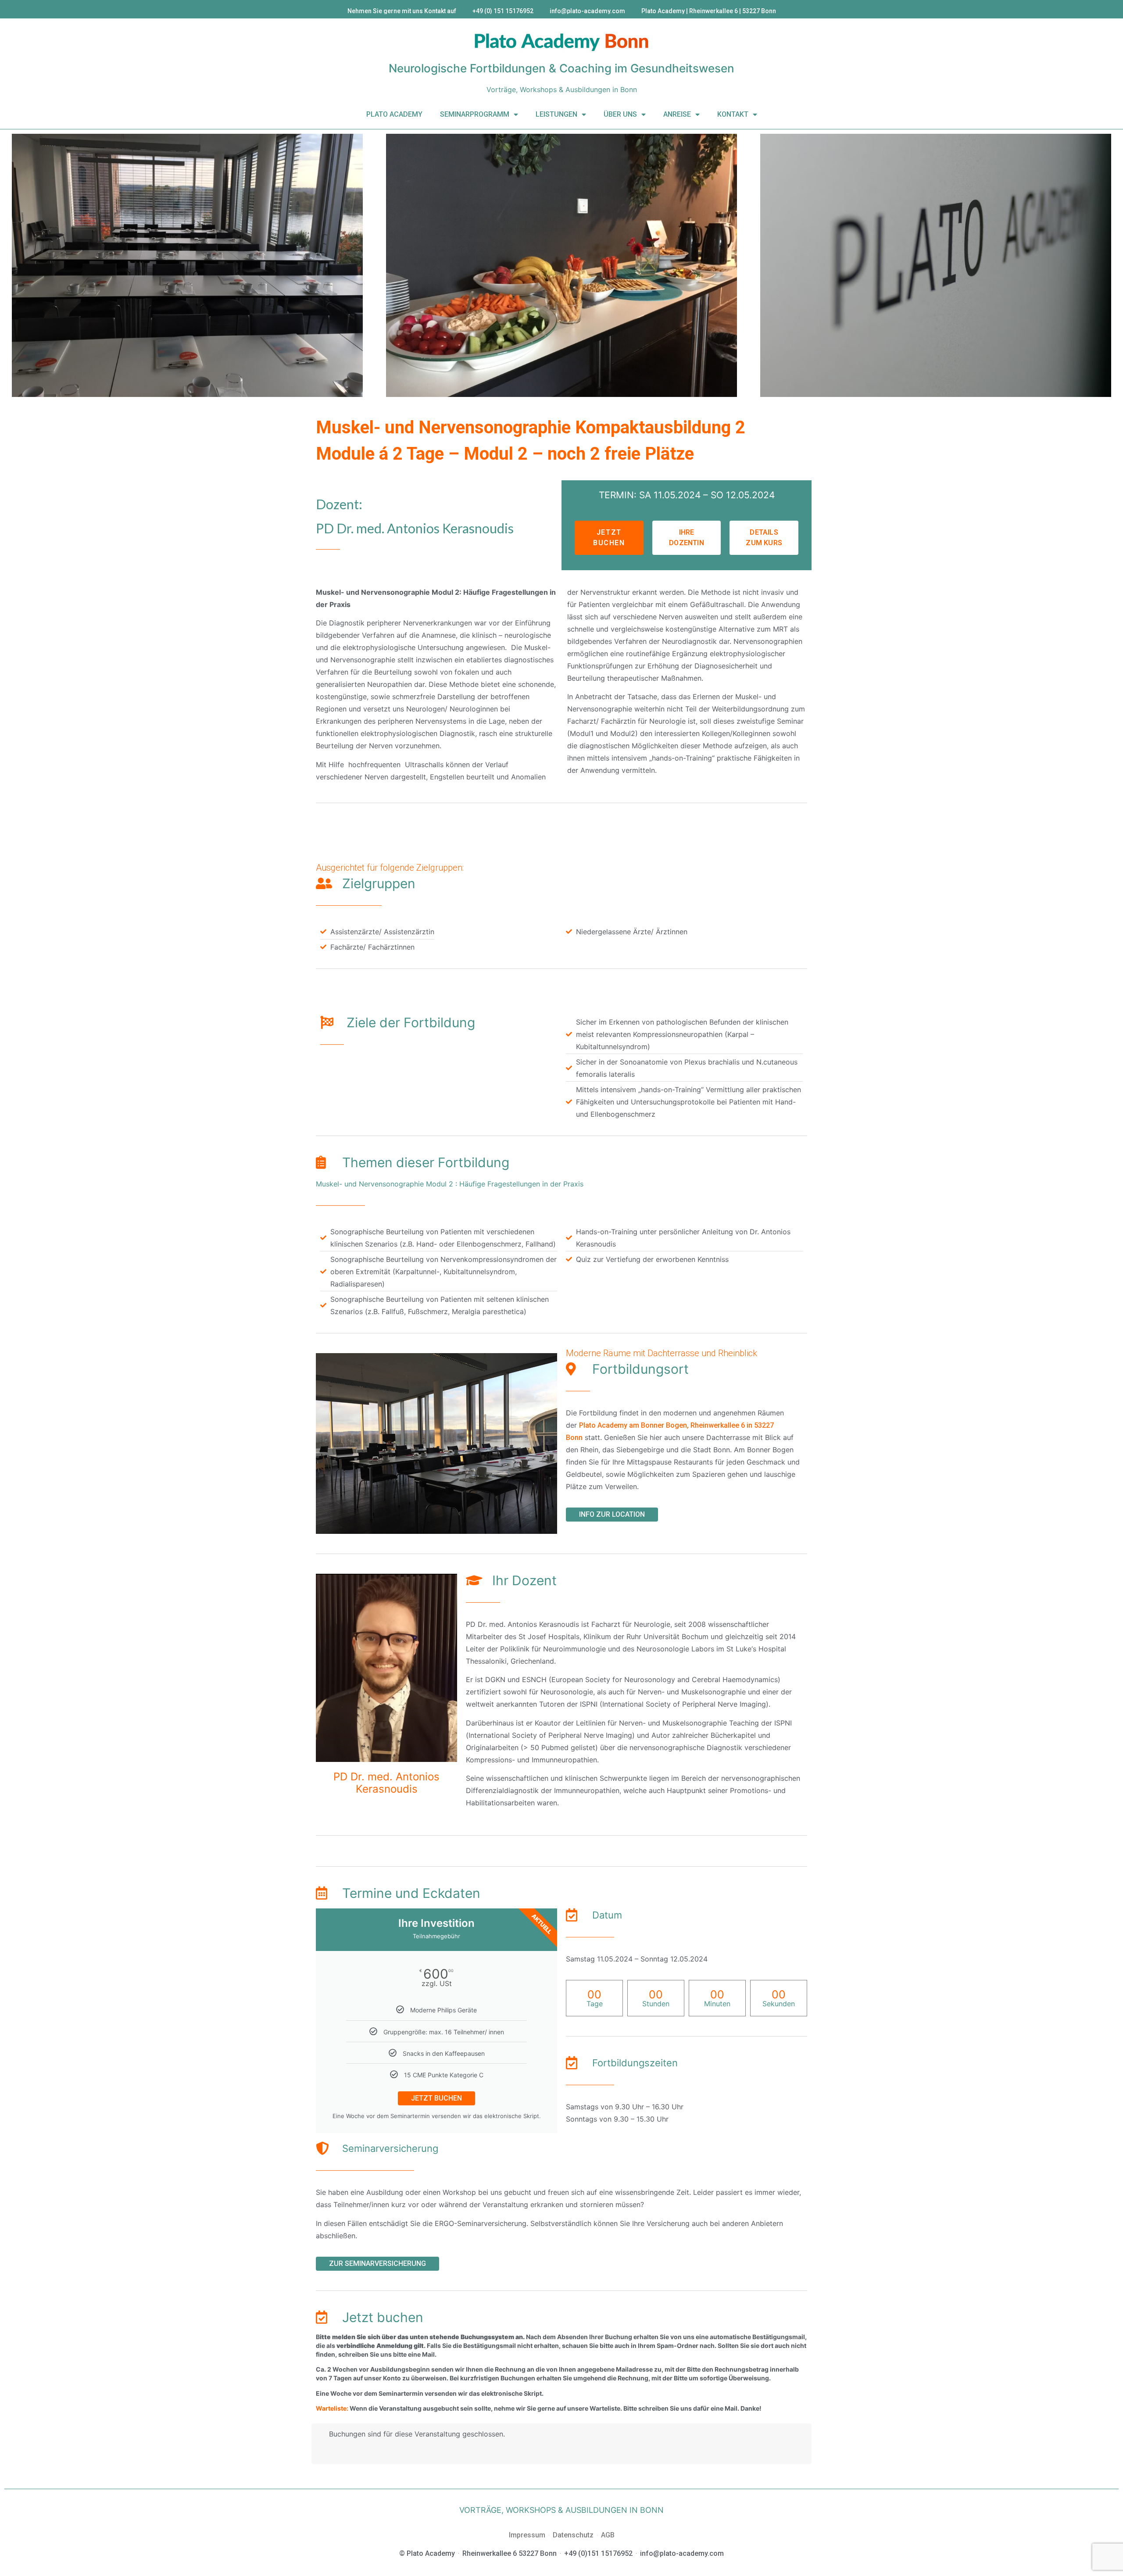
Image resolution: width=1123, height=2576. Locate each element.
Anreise (677, 114)
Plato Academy (394, 114)
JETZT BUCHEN (436, 2098)
